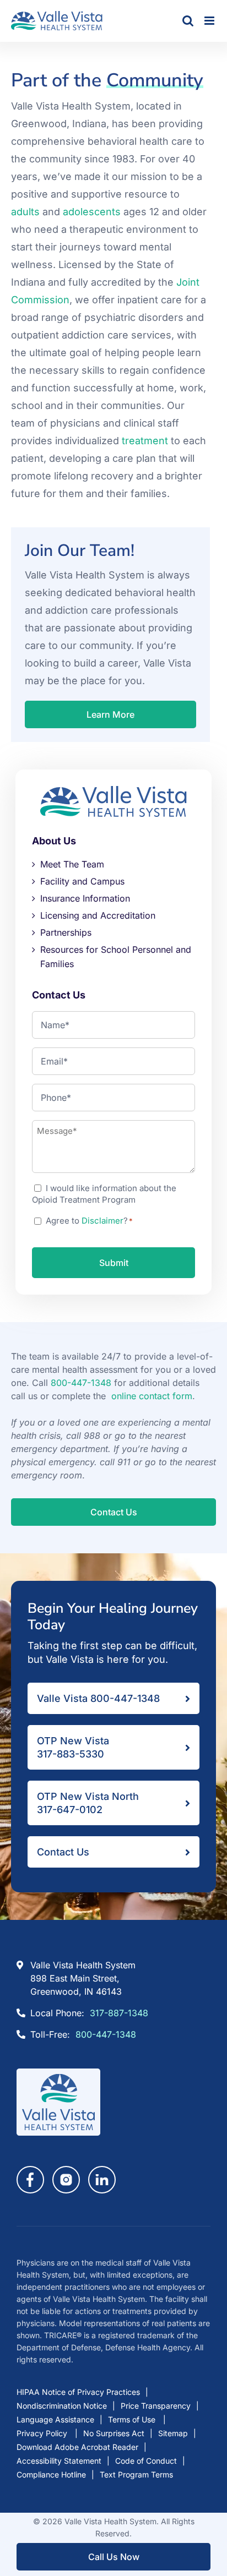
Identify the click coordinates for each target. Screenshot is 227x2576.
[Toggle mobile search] (188, 21)
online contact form (152, 1396)
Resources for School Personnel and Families (116, 957)
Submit (114, 1263)
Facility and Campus (82, 881)
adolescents (92, 212)
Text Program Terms (136, 2474)
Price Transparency (156, 2406)
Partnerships (66, 932)
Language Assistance (55, 2419)
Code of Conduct (146, 2461)
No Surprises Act (114, 2433)
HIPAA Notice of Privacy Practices (78, 2392)
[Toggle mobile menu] (210, 21)
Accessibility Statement (59, 2461)
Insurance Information (85, 898)
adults (25, 212)
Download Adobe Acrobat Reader (77, 2447)
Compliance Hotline (51, 2474)
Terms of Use (133, 2419)
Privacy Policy (43, 2433)
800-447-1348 (81, 1383)
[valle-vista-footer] (58, 2073)
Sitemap (173, 2433)
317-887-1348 (119, 2013)
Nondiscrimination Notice (62, 2406)
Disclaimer (102, 1221)
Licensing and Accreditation (98, 915)
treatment (145, 441)
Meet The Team (72, 864)
